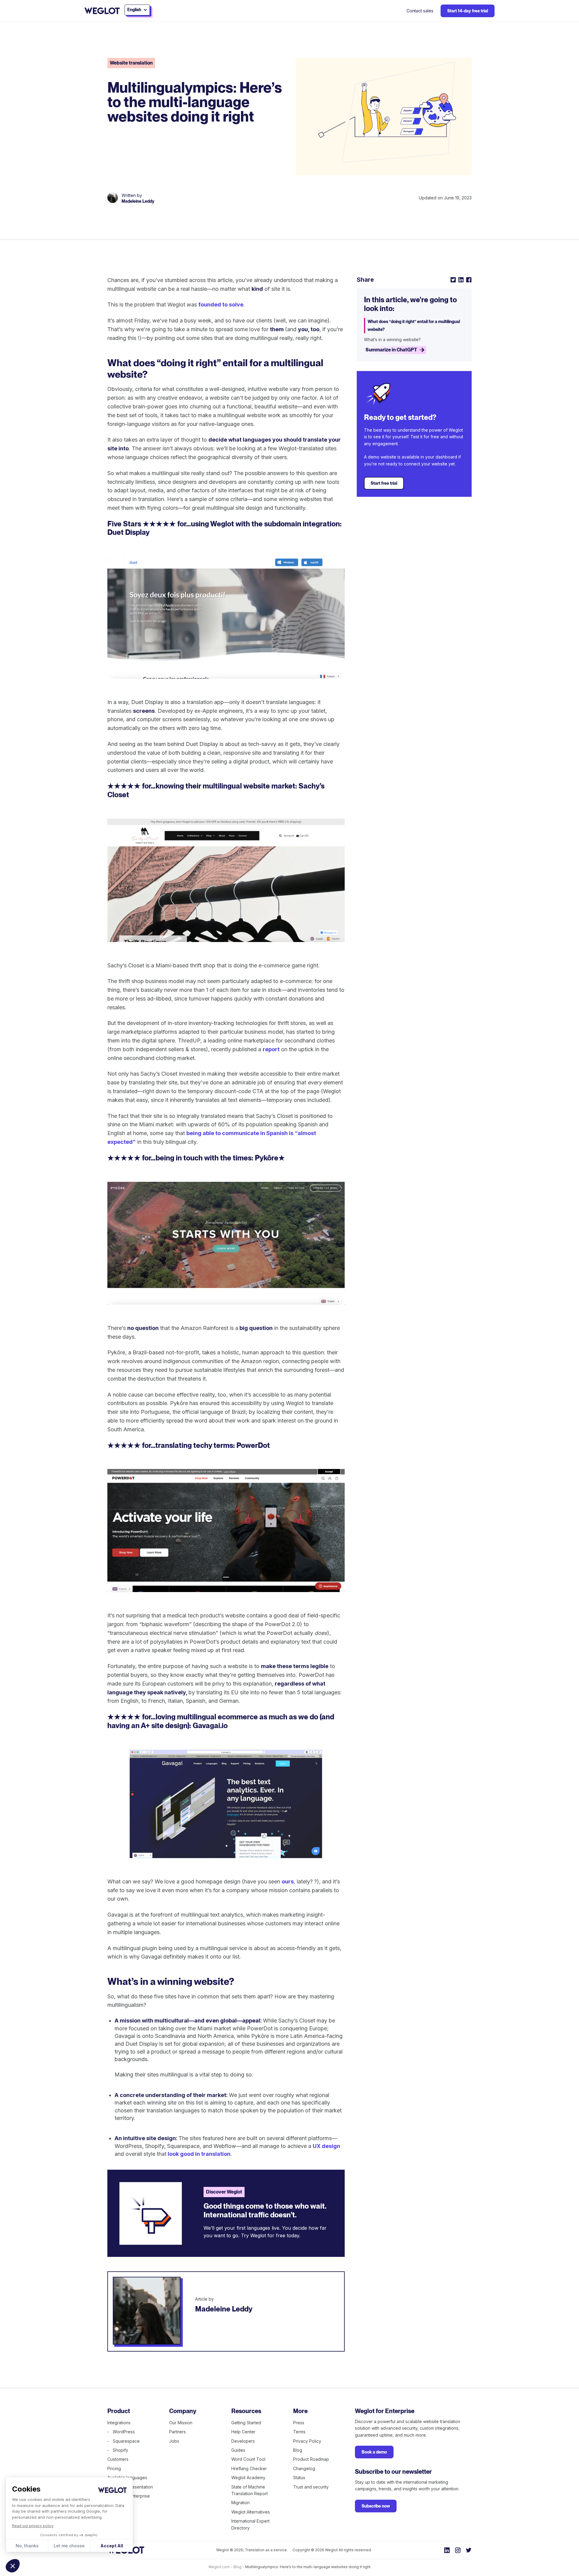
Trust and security (311, 2487)
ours (288, 1881)
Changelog (304, 2468)
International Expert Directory (250, 2524)
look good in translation (198, 2154)
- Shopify (118, 2450)
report (271, 1049)
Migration (240, 2503)
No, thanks (27, 2546)
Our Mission (181, 2423)
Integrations (119, 2423)
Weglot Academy (248, 2478)
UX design (326, 2146)
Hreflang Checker (249, 2468)
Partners (177, 2432)
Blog (298, 2450)
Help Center (243, 2432)
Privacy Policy (307, 2441)
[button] (13, 2566)
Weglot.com (219, 2567)
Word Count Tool (248, 2459)
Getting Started (246, 2423)
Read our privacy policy (33, 2526)
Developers (243, 2441)
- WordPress (121, 2432)
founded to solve (221, 305)
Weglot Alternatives (251, 2512)
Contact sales (420, 11)
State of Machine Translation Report (250, 2490)
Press (299, 2423)
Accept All (112, 2546)
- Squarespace (123, 2441)
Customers (118, 2459)
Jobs (174, 2441)
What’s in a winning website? (392, 339)
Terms (299, 2432)
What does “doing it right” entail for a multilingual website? (414, 325)
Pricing (114, 2468)
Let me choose (69, 2546)
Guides (238, 2450)
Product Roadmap (311, 2459)
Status (299, 2478)
